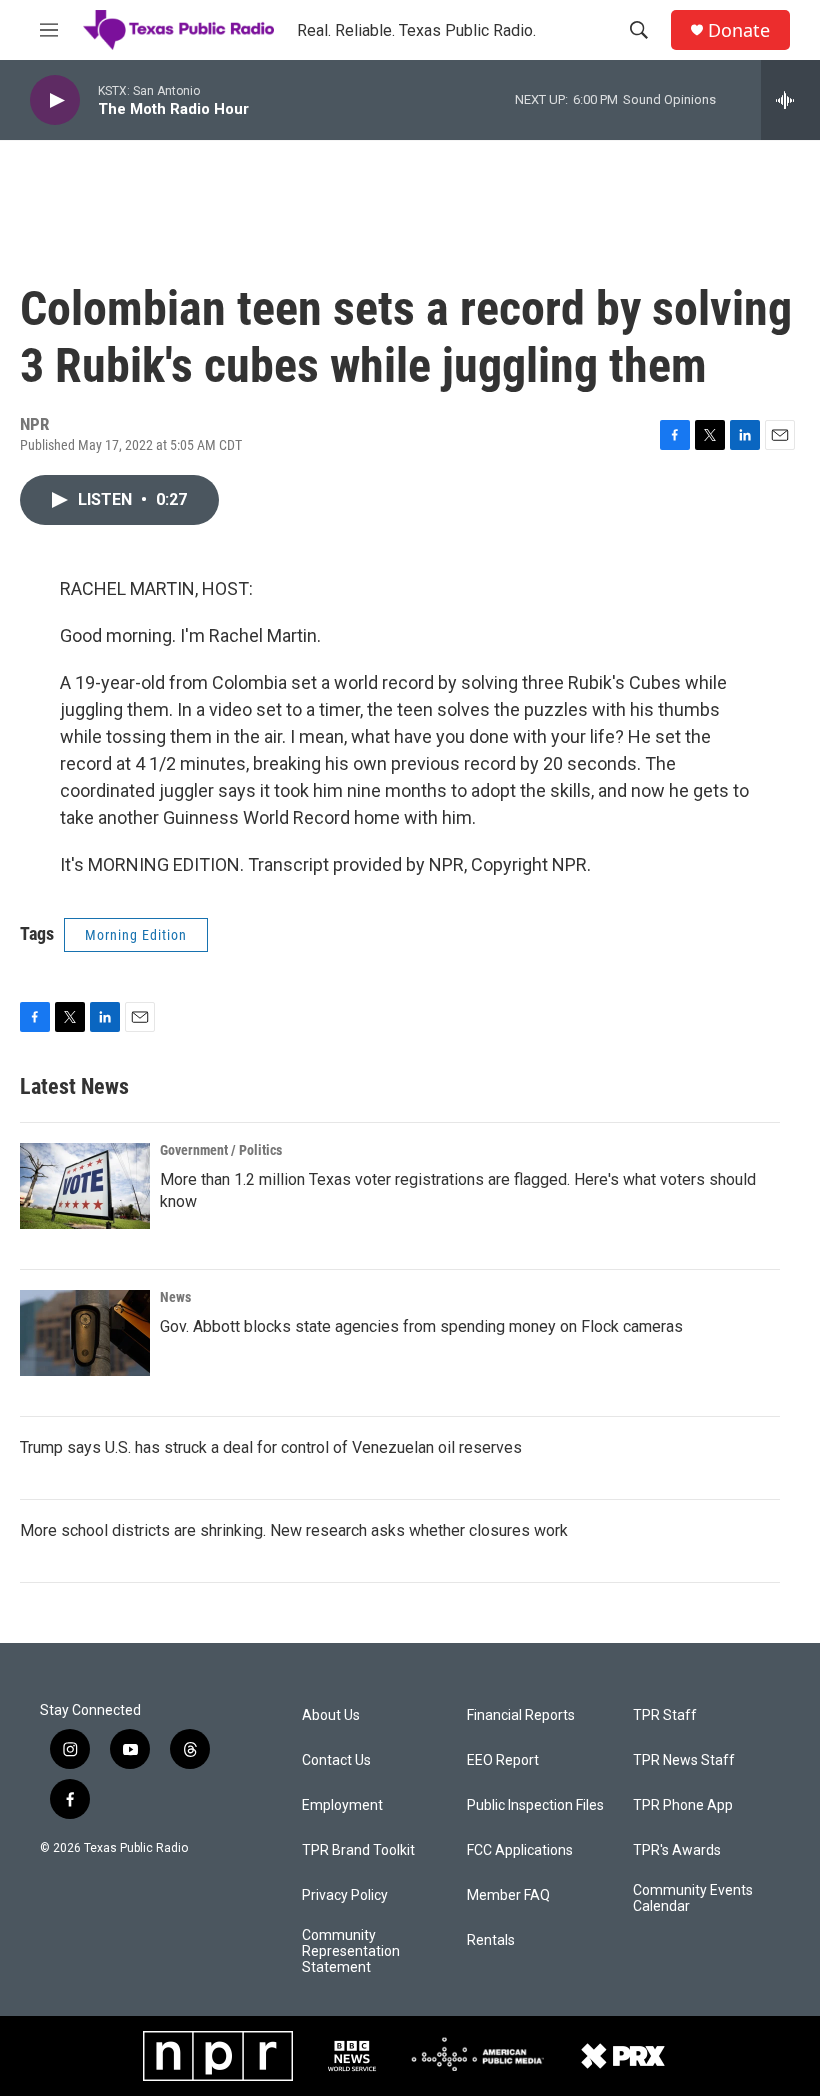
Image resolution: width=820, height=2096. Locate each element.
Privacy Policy (345, 1895)
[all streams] (790, 100)
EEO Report (503, 1760)
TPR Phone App (683, 1805)
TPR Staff (665, 1715)
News (175, 1297)
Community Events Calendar (693, 1898)
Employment (342, 1805)
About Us (331, 1715)
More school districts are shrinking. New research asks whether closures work (294, 1530)
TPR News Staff (684, 1760)
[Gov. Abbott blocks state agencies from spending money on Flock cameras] (85, 1333)
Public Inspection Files (535, 1805)
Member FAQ (508, 1895)
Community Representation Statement (351, 1951)
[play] (55, 100)
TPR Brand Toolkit (358, 1850)
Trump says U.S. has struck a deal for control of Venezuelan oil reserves (271, 1447)
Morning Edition (136, 935)
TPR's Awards (677, 1850)
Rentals (491, 1940)
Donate (739, 30)
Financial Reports (521, 1715)
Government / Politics (221, 1150)
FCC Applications (520, 1850)
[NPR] (218, 2056)
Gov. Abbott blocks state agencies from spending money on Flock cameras (421, 1326)
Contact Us (336, 1760)
